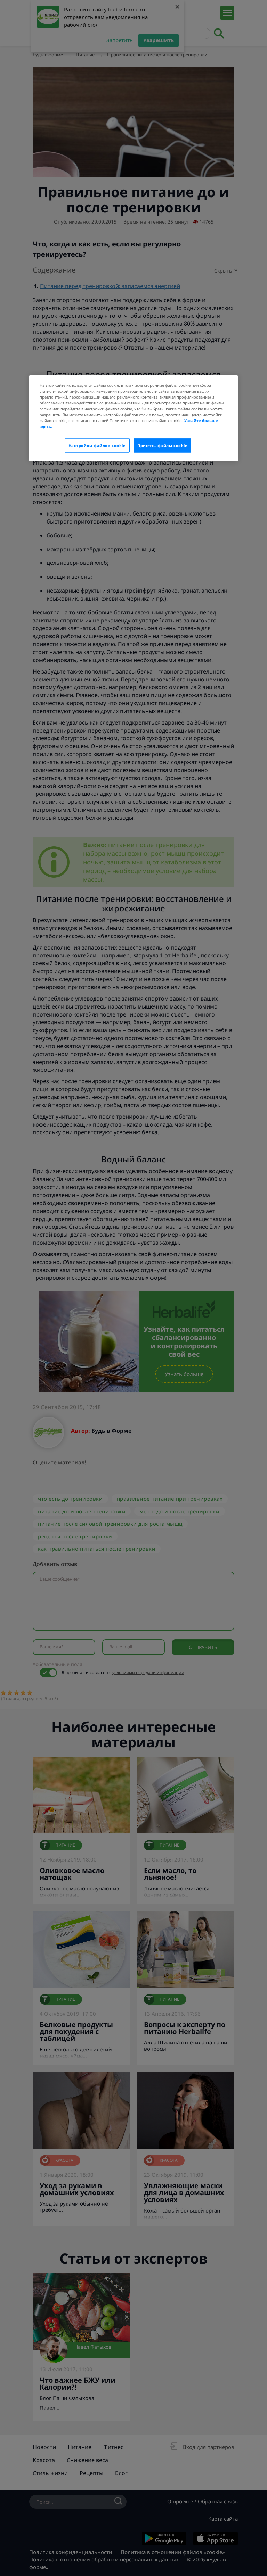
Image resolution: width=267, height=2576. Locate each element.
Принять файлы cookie (162, 445)
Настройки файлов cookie (97, 445)
